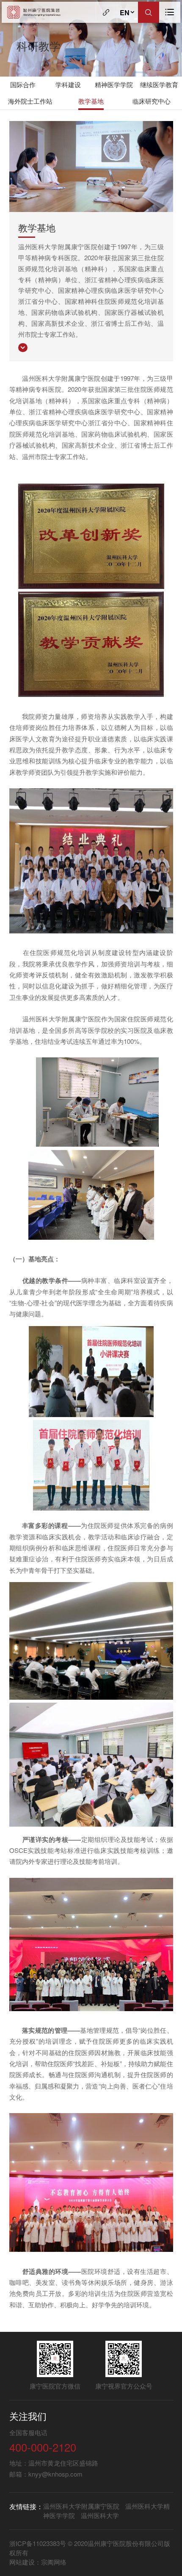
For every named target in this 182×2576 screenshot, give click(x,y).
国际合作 (23, 84)
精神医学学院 (114, 84)
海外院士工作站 (30, 101)
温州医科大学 (100, 2515)
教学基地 (91, 101)
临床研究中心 (152, 101)
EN (125, 12)
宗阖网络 (54, 2562)
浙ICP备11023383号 (39, 2543)
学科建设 (68, 84)
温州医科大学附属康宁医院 (81, 2506)
